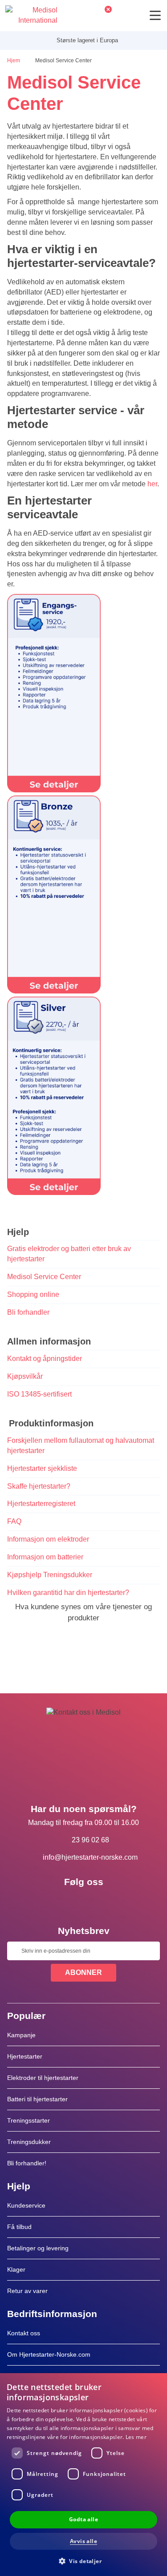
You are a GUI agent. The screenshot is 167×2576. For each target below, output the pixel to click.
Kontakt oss (24, 2333)
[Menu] (155, 15)
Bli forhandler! (27, 2163)
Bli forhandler (28, 1312)
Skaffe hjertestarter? (39, 1486)
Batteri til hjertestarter (37, 2099)
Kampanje (21, 2035)
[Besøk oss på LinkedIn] (84, 1902)
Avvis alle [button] (83, 2541)
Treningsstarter (29, 2120)
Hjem (14, 61)
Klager (16, 2269)
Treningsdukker (29, 2142)
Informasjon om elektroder (48, 1539)
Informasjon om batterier (45, 1557)
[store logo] (31, 16)
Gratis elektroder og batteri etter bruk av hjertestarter (69, 1254)
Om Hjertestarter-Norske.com (49, 2354)
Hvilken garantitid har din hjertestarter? (68, 1593)
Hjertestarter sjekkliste (42, 1468)
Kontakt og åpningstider (45, 1359)
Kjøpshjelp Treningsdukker (50, 1575)
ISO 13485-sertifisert (39, 1394)
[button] (83, 2561)
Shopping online (33, 1294)
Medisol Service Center (44, 1277)
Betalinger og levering (38, 2248)
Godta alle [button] (83, 2519)
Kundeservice (26, 2205)
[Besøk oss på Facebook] (58, 1902)
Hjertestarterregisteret (41, 1504)
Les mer (136, 2437)
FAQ (14, 1521)
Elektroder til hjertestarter (43, 2078)
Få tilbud (19, 2227)
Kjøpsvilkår (25, 1376)
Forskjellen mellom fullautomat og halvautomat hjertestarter (81, 1445)
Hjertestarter (25, 2056)
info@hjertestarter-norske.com (90, 1857)
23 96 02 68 (90, 1840)
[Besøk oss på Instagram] (110, 1902)
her (152, 484)
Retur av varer (27, 2291)
